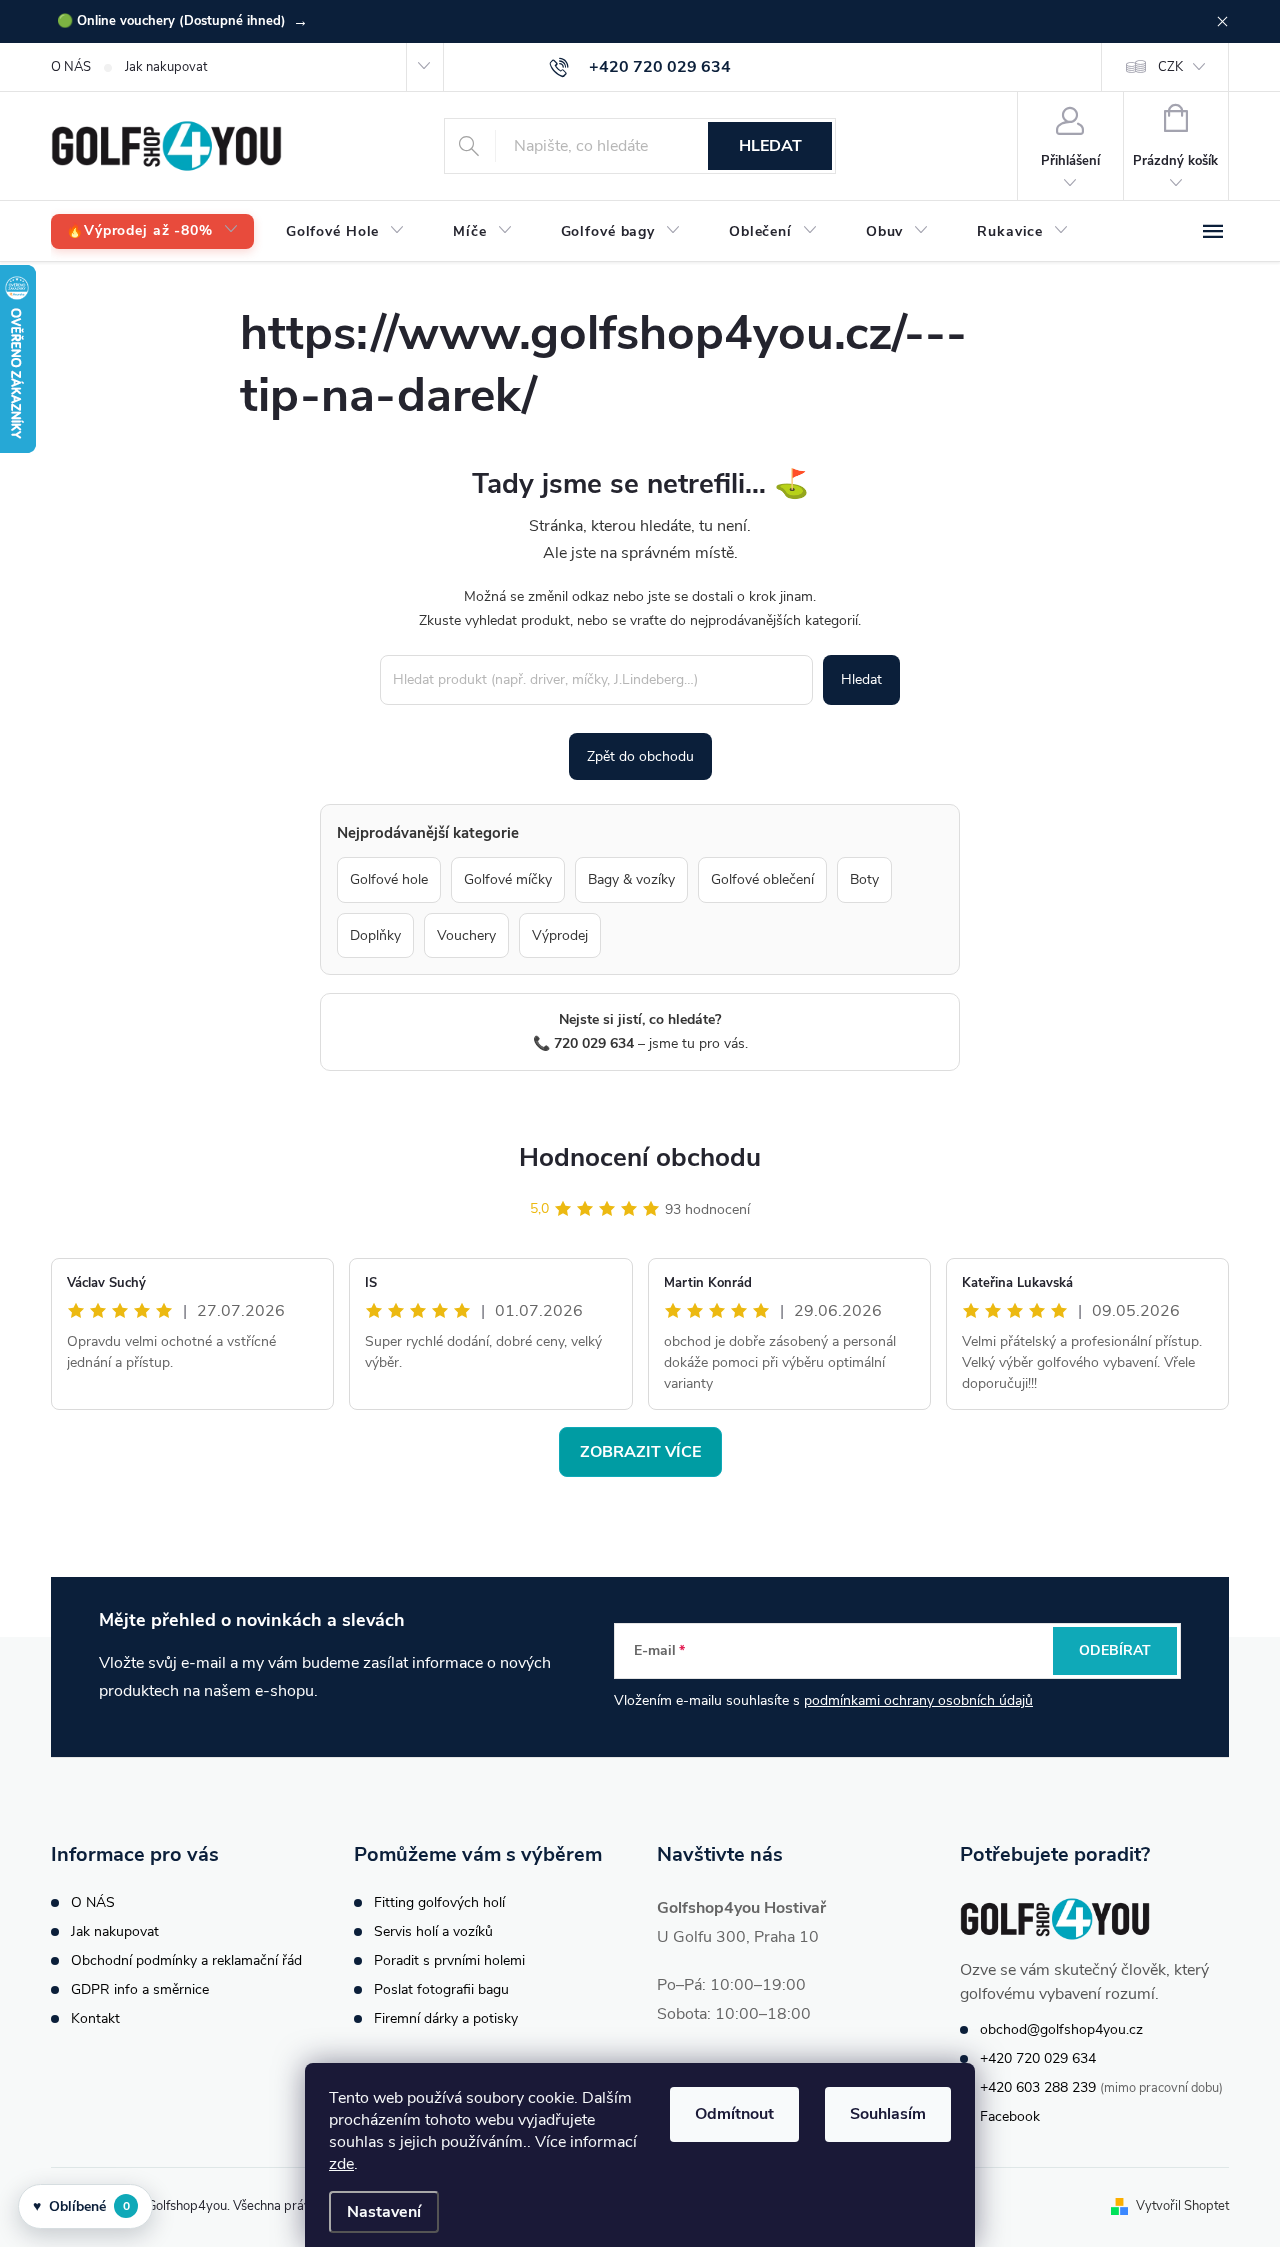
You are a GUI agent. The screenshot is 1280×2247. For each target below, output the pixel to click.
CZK (1170, 67)
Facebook (1010, 2116)
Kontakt (95, 2018)
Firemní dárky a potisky (446, 2018)
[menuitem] (152, 231)
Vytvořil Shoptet (1182, 2206)
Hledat (770, 146)
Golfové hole (389, 879)
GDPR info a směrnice (140, 1989)
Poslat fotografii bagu (441, 1989)
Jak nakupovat (166, 67)
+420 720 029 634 (1038, 2058)
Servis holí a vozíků (433, 1931)
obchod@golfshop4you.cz (1061, 2029)
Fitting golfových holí (439, 1902)
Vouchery (466, 935)
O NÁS (71, 67)
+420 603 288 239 (1038, 2087)
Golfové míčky (508, 879)
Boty (864, 879)
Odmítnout (734, 2114)
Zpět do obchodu (640, 756)
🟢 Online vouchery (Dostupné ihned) (182, 21)
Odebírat (1115, 1650)
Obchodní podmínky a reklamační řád (186, 1960)
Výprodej (560, 935)
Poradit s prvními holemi (449, 1960)
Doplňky (375, 935)
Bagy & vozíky (631, 879)
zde (341, 2164)
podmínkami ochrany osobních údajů (918, 1700)
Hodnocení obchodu (640, 1157)
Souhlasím (888, 2114)
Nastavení (384, 2212)
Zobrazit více (640, 1452)
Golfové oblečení (762, 879)
